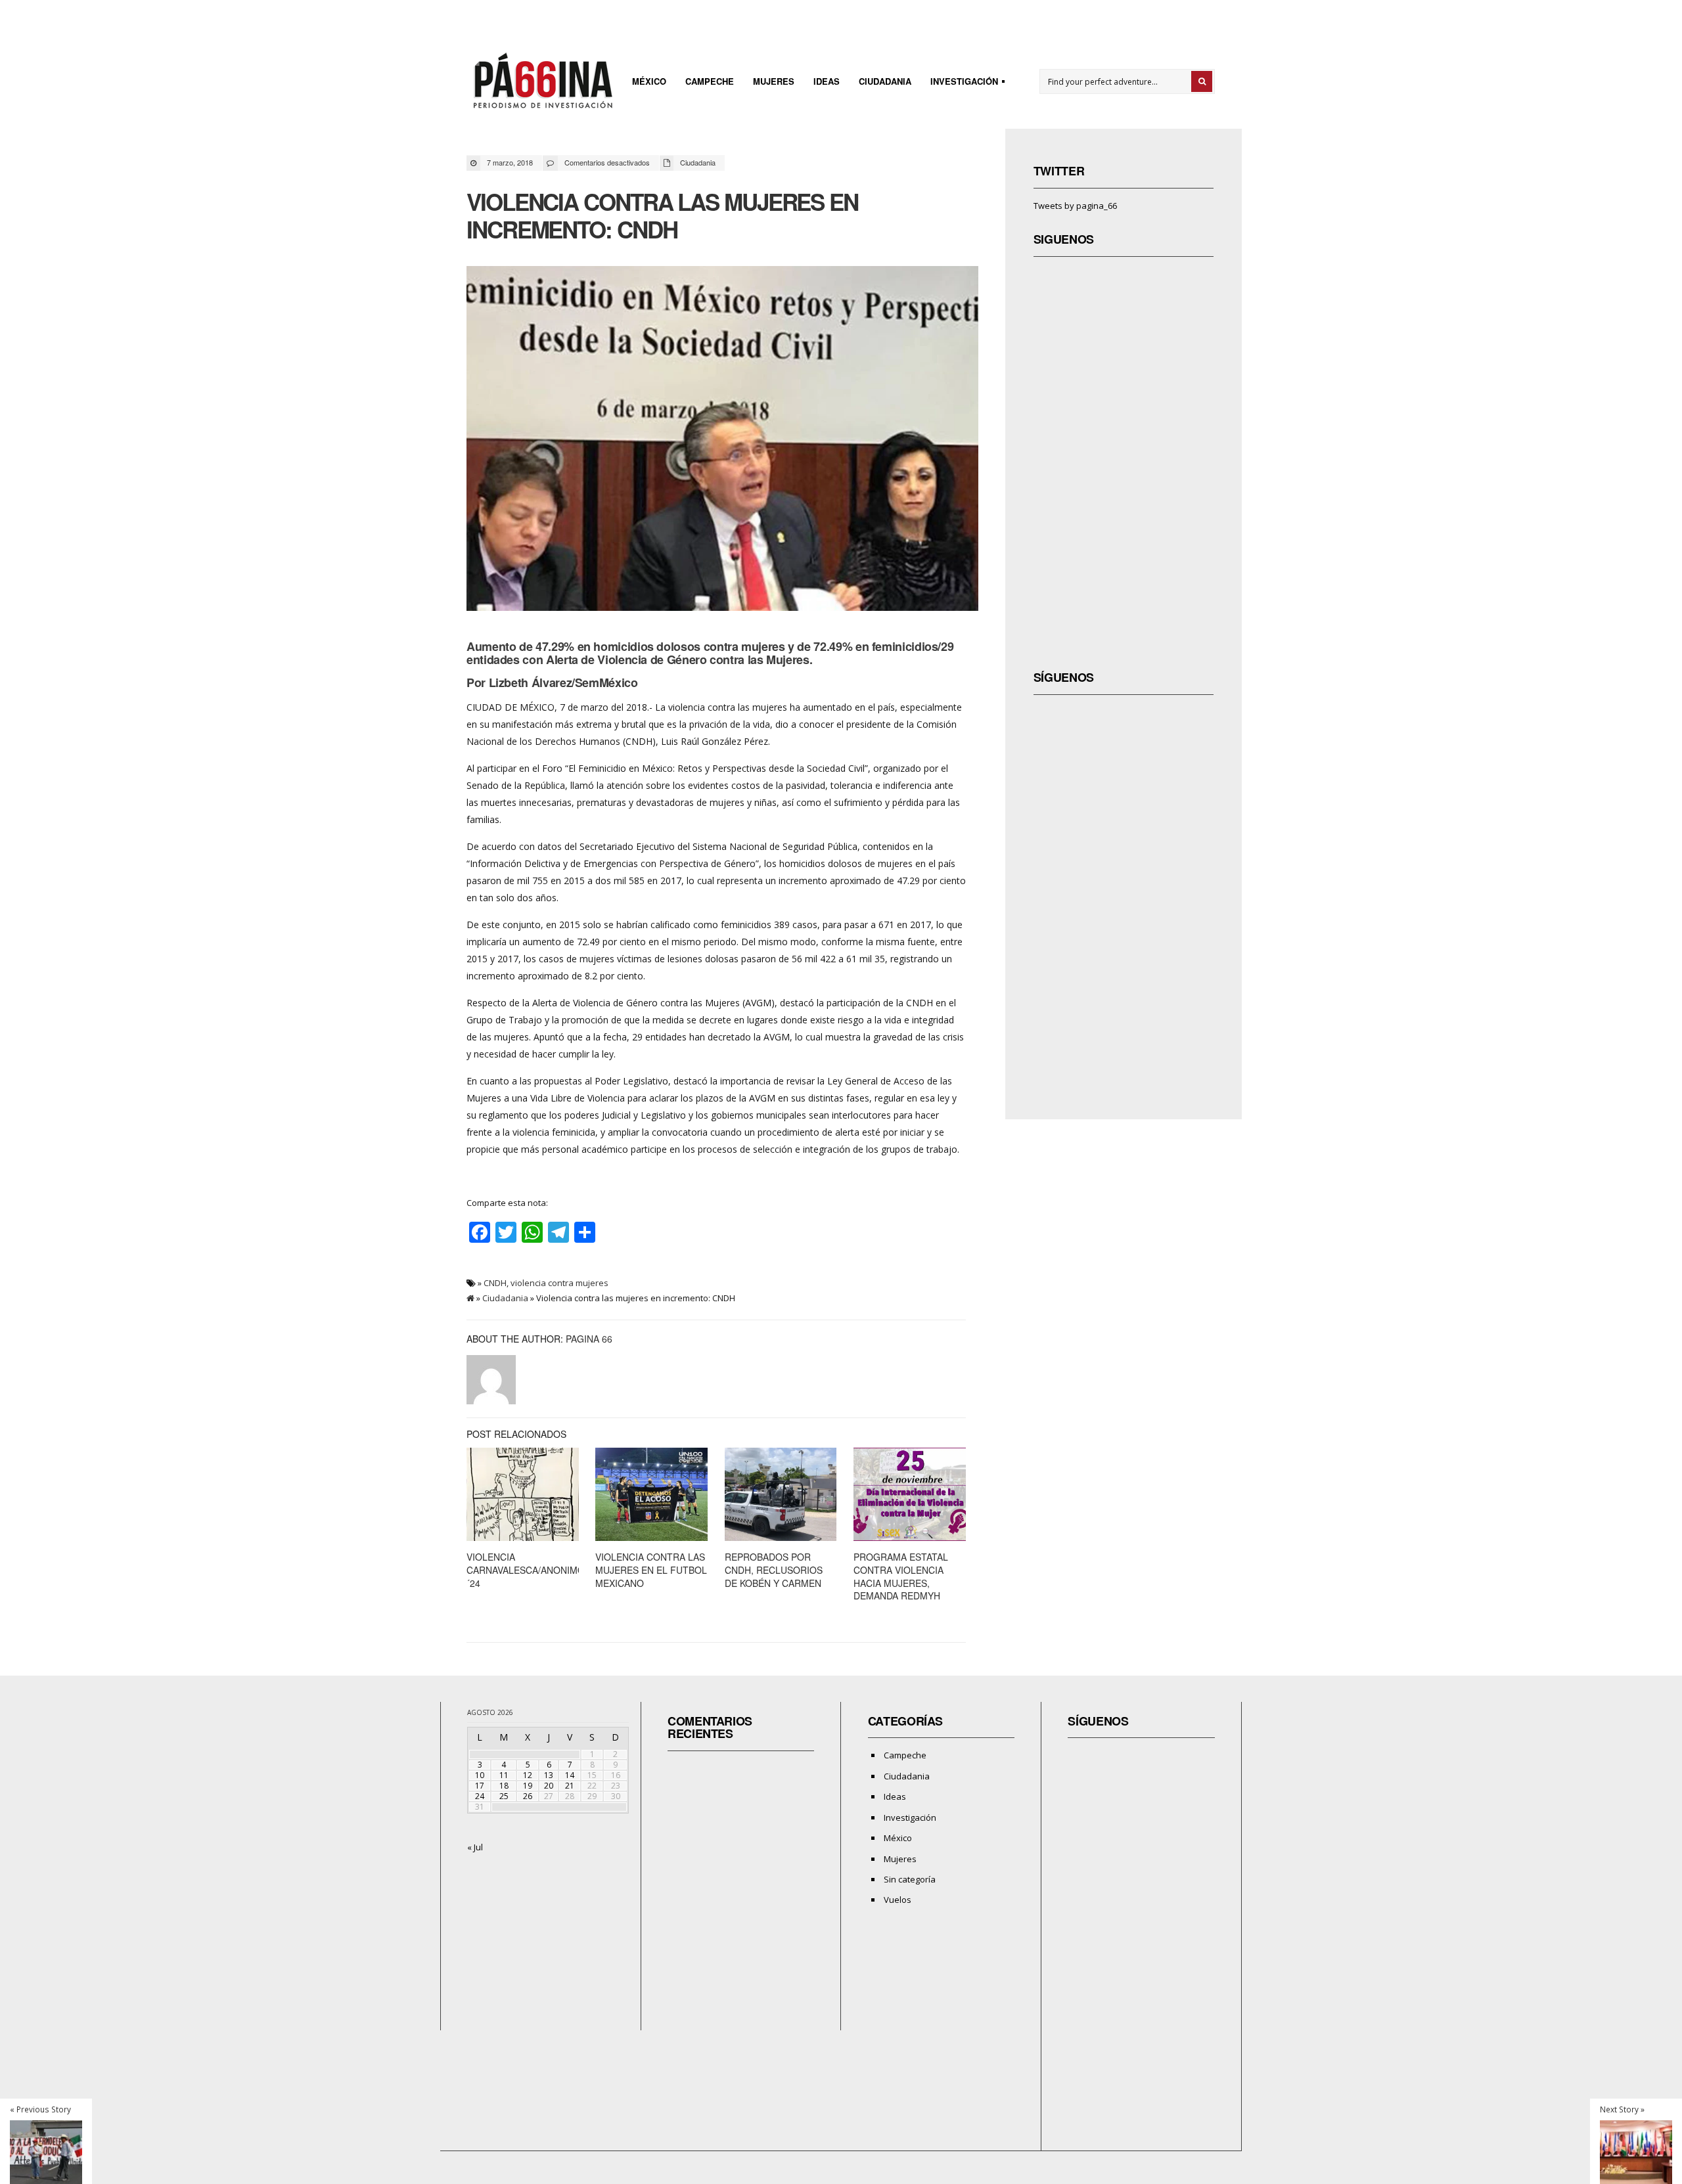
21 (570, 1786)
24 (480, 1796)
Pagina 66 (589, 1339)
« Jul (475, 1847)
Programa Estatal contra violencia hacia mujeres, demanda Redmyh (901, 1576)
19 (528, 1786)
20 (549, 1786)
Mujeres (774, 81)
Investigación (960, 83)
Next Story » (1622, 2109)
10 (480, 1775)
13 (549, 1775)
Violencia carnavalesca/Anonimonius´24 (536, 1570)
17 (480, 1786)
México (649, 81)
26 (528, 1796)
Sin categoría (910, 1879)
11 (504, 1775)
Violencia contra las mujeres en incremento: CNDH (662, 215)
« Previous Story (40, 2109)
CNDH (495, 1283)
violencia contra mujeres (559, 1283)
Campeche (710, 81)
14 (570, 1775)
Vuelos (898, 1900)
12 (528, 1775)
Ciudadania (885, 81)
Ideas (827, 81)
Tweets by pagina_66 (1075, 206)
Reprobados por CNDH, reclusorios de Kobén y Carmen (774, 1570)
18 (504, 1786)
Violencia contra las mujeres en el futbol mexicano (651, 1570)
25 (504, 1796)
